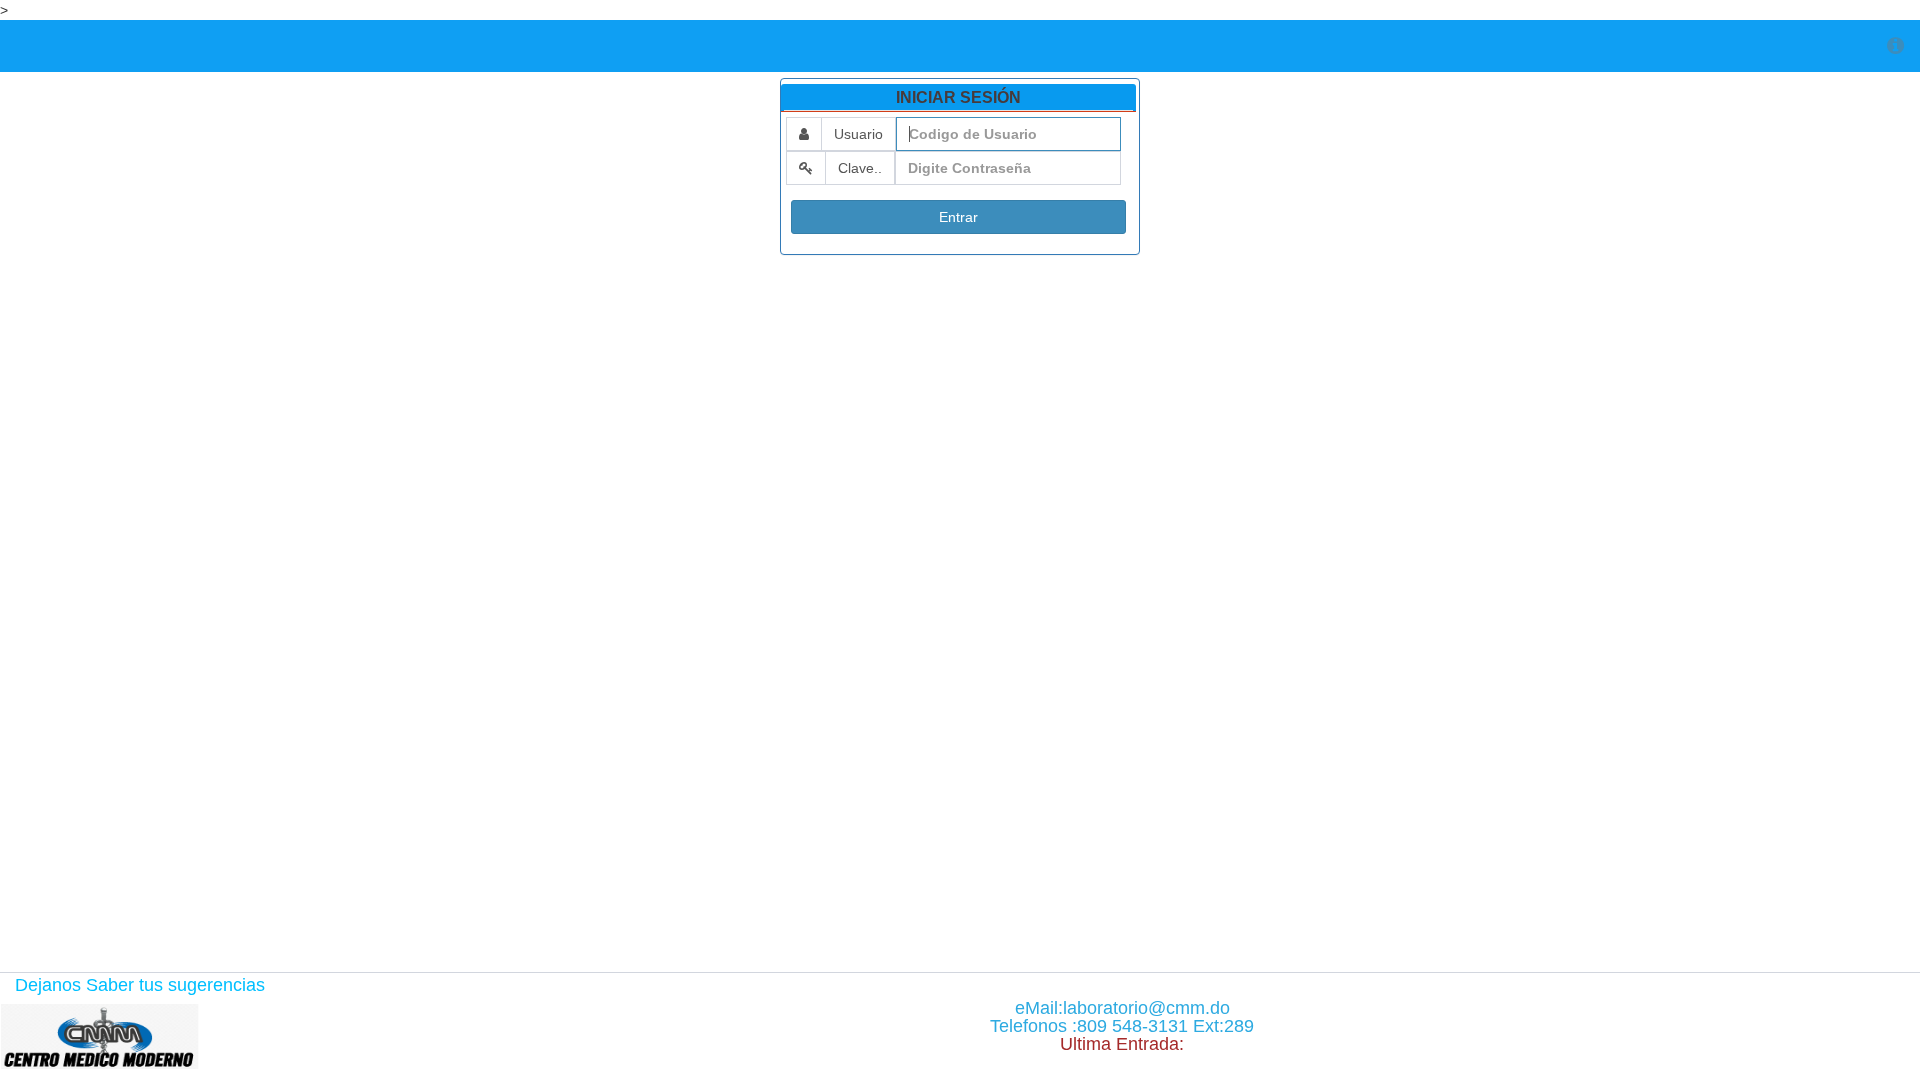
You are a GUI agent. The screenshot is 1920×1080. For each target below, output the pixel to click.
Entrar (958, 217)
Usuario (858, 134)
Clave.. (860, 168)
